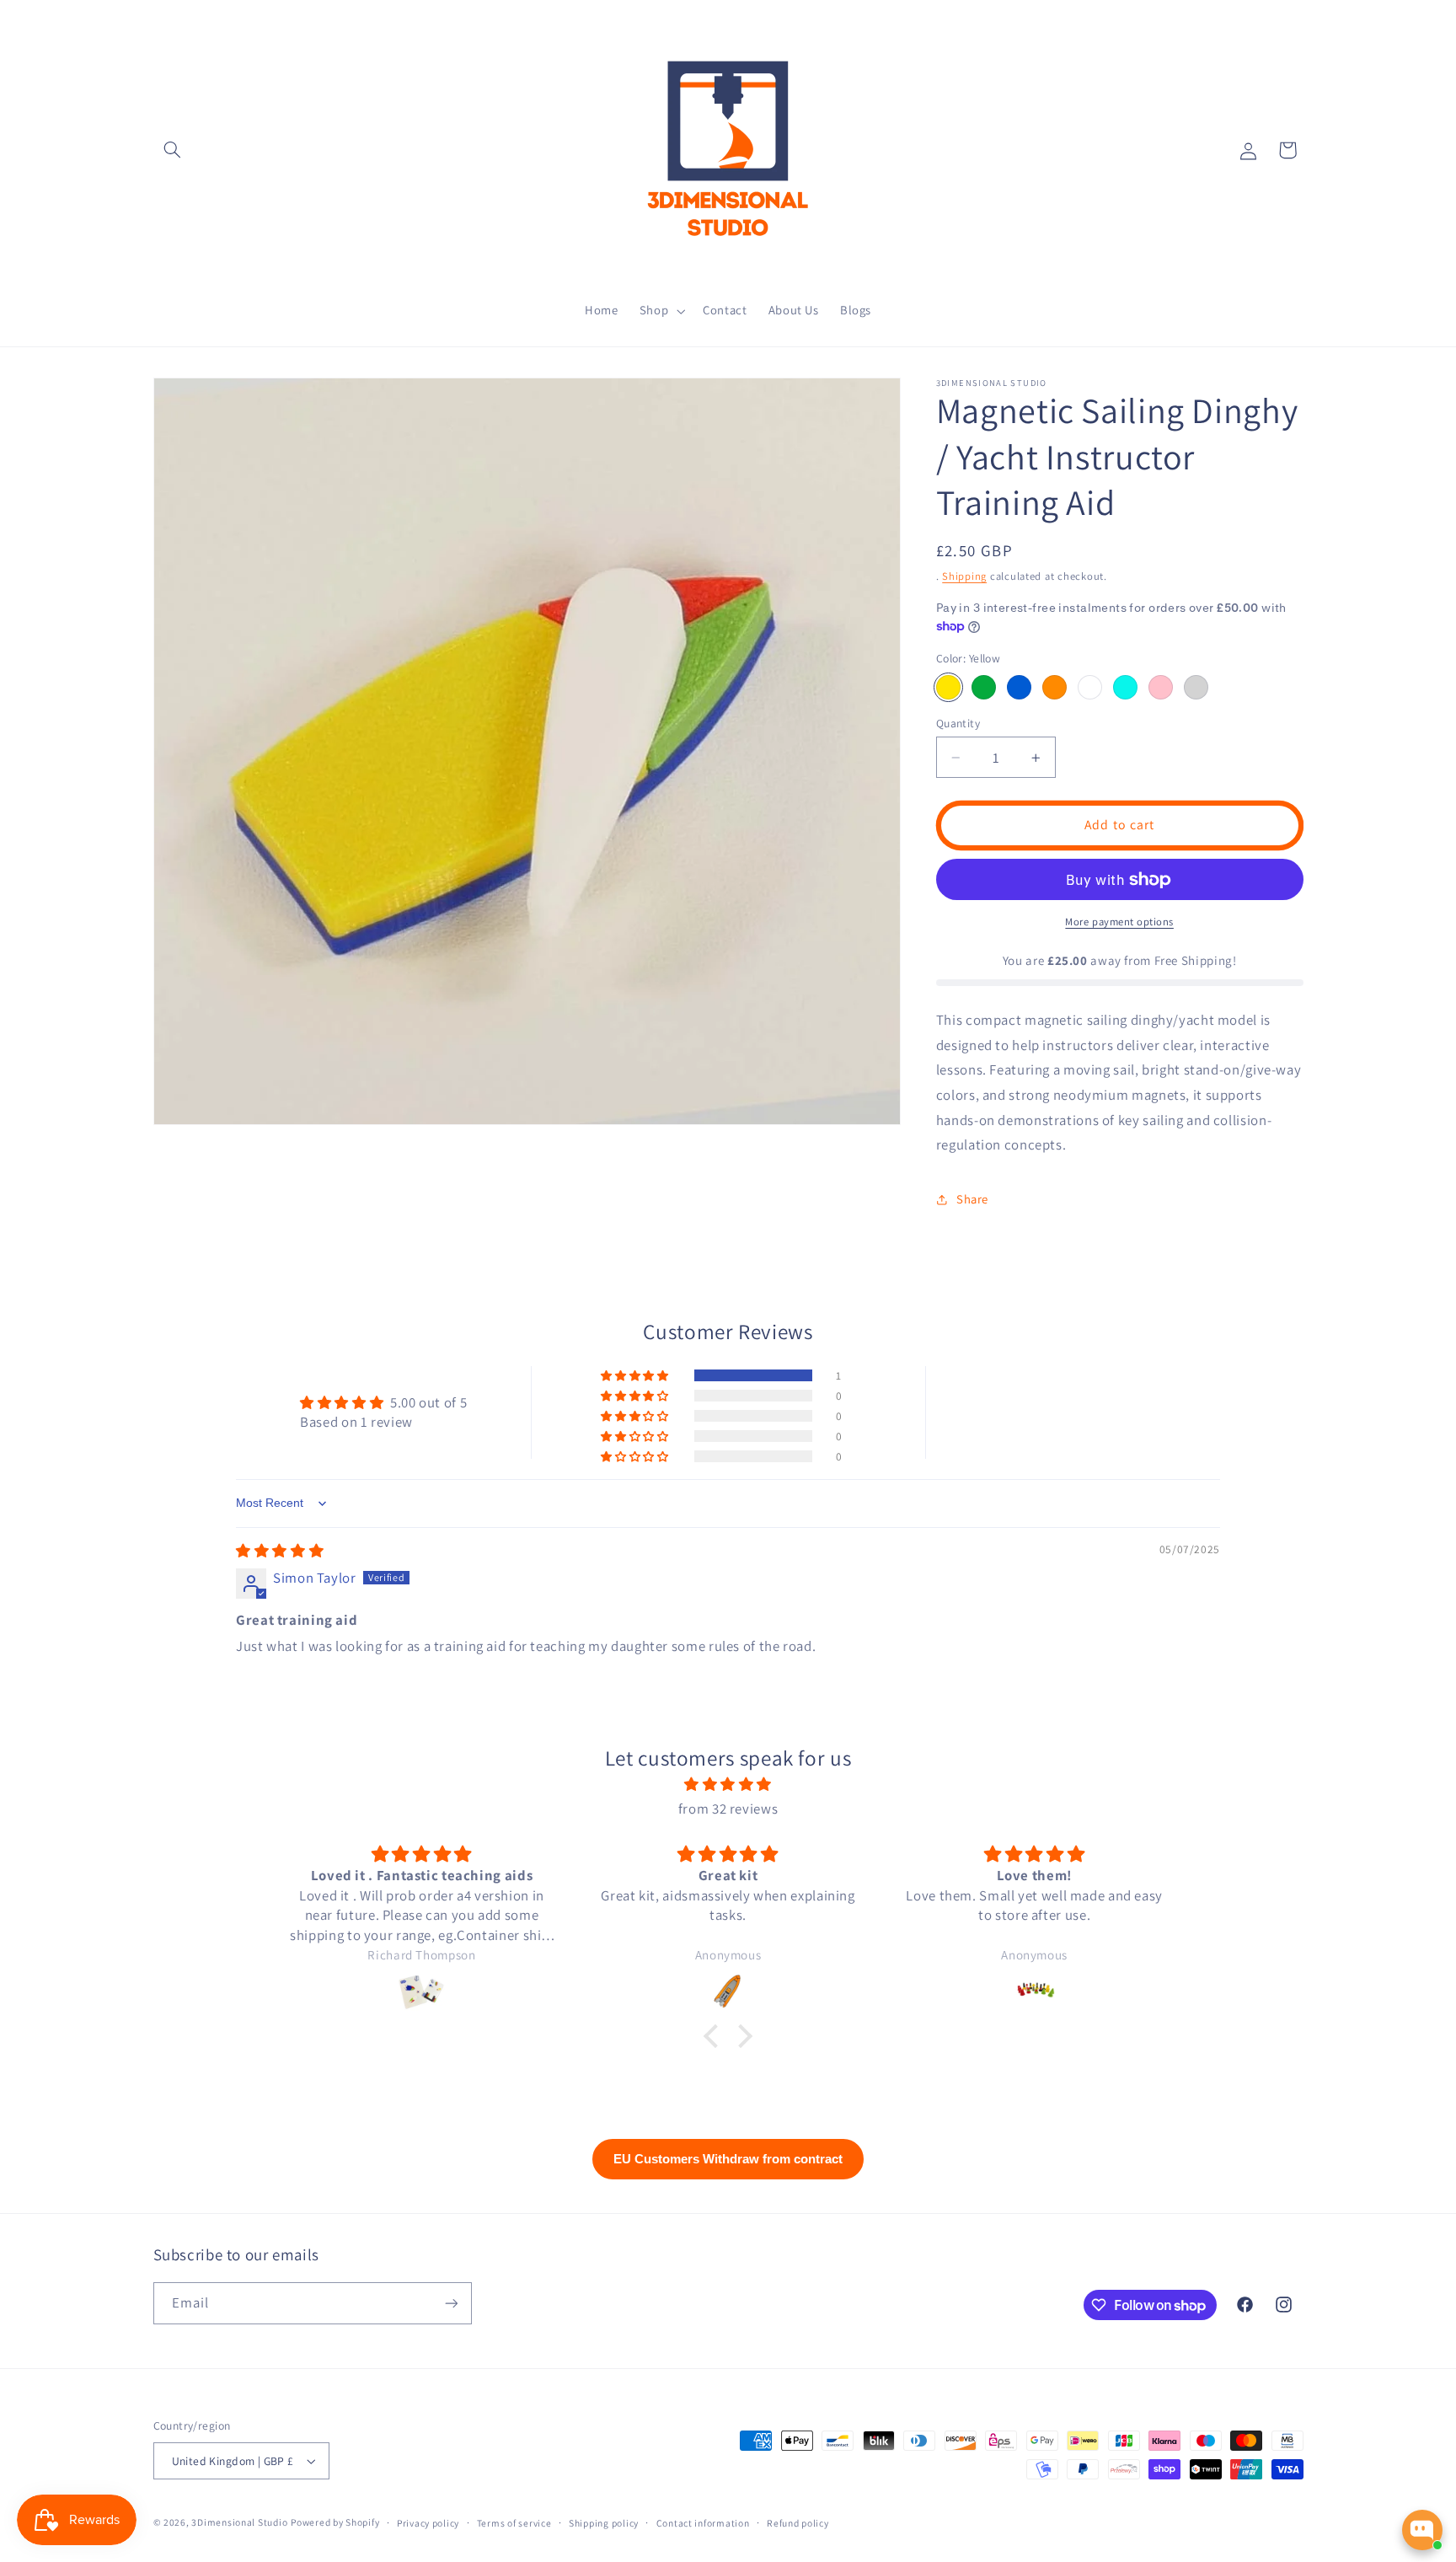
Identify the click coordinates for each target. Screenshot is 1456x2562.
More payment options (1119, 922)
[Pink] (1161, 687)
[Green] (984, 687)
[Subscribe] (451, 2303)
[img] (280, 1551)
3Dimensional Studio (239, 2522)
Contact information (703, 2523)
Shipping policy (604, 2523)
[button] (173, 150)
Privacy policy (428, 2523)
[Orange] (1055, 687)
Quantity (958, 723)
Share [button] (972, 1199)
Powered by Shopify (335, 2522)
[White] (1090, 687)
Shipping (964, 576)
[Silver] (1196, 687)
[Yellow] (948, 687)
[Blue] (1019, 687)
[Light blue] (1125, 687)
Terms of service (514, 2523)
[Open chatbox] (1422, 2530)
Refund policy (798, 2523)
